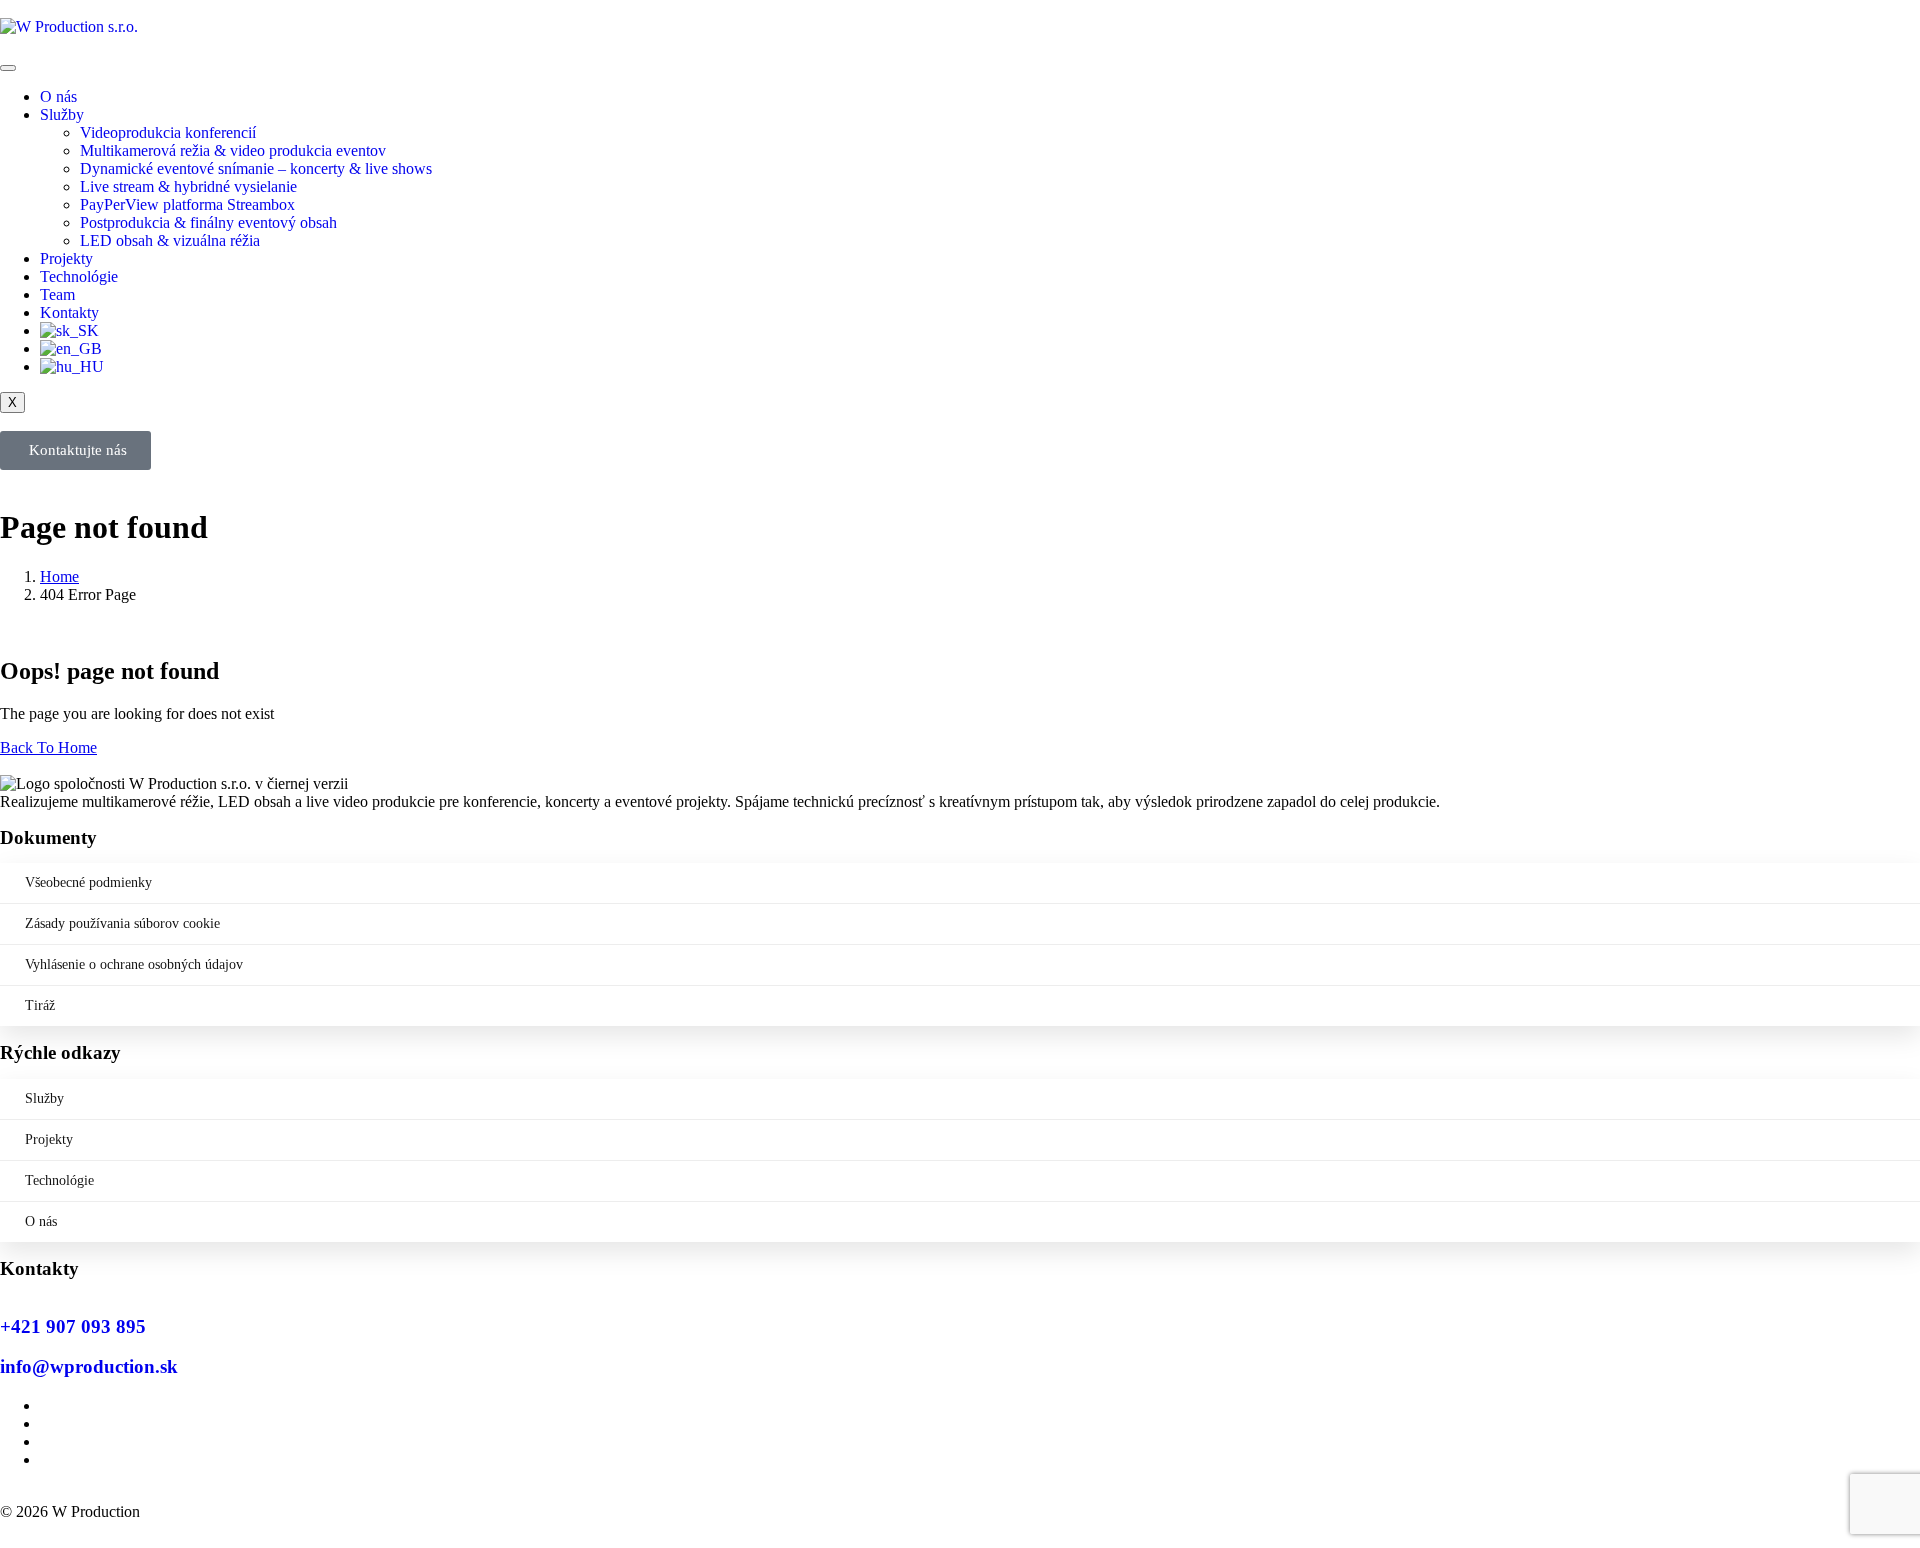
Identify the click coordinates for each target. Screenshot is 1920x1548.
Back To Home (48, 747)
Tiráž (40, 1005)
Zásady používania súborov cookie (122, 923)
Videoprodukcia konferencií (168, 132)
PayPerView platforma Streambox (187, 204)
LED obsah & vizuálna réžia (170, 240)
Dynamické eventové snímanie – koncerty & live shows (256, 168)
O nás (58, 96)
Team (57, 294)
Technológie (79, 276)
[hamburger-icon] (8, 68)
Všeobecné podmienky (88, 882)
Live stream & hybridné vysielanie (188, 186)
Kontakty (69, 312)
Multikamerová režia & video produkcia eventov (233, 150)
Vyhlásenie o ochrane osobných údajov (134, 964)
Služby (62, 114)
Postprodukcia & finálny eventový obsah (208, 222)
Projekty (66, 258)
